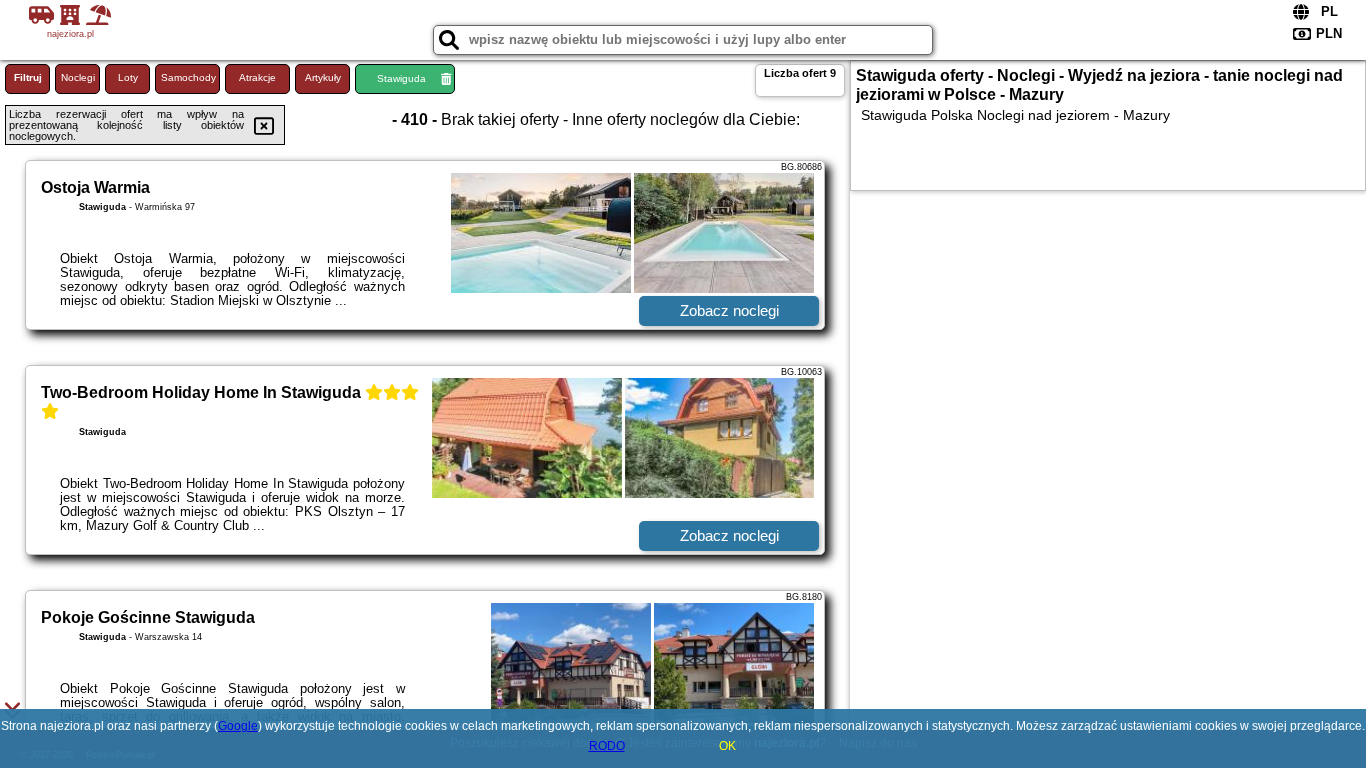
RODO (607, 746)
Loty (128, 77)
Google (238, 726)
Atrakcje (257, 77)
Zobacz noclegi (729, 310)
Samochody (188, 77)
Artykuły (323, 77)
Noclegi (78, 77)
